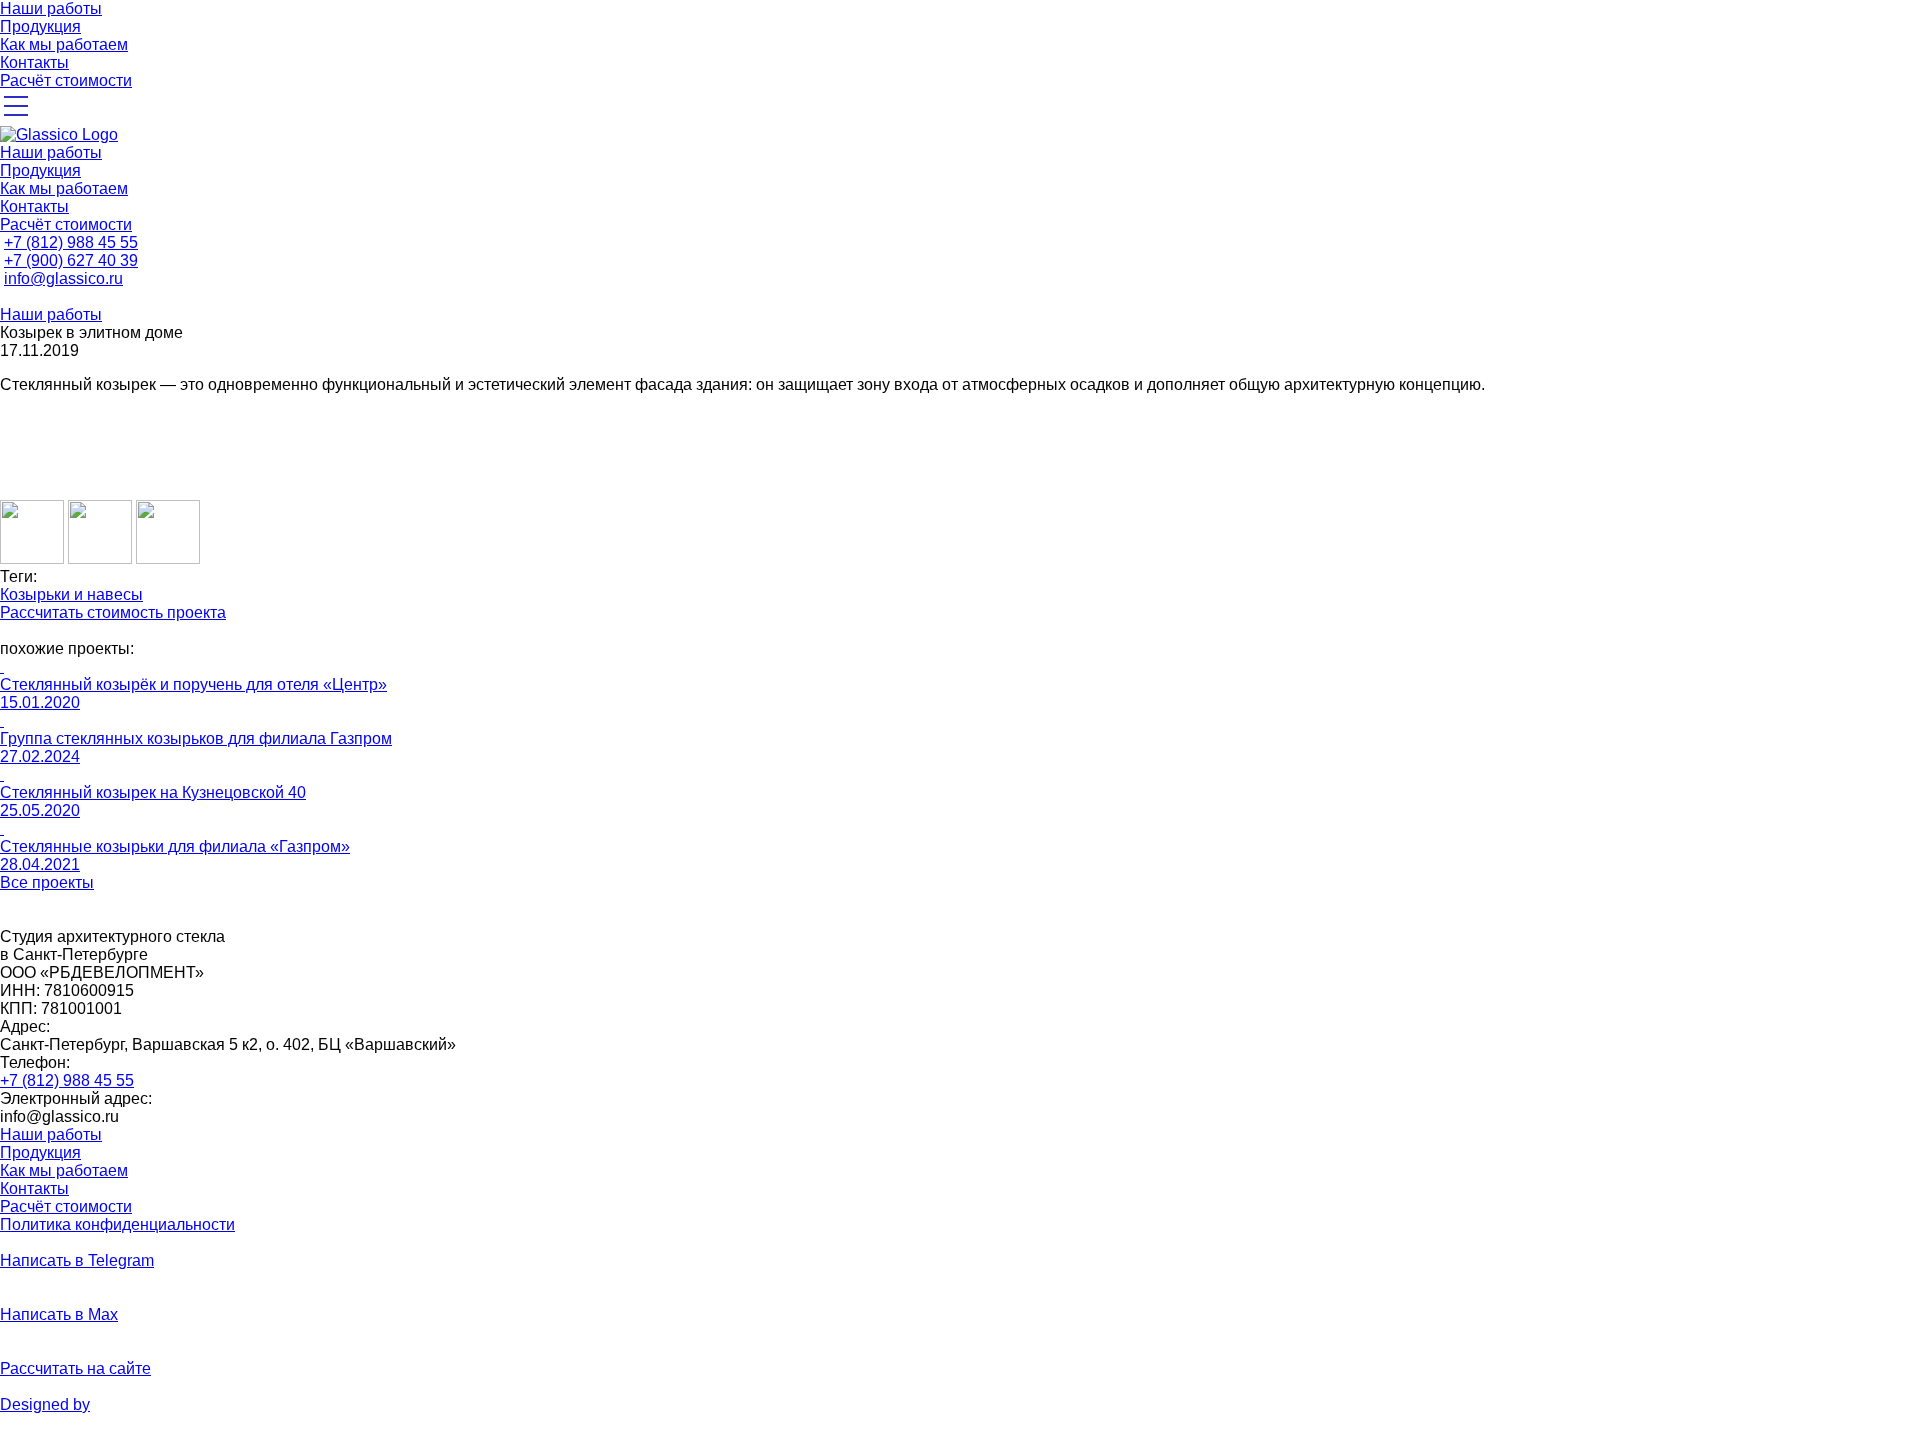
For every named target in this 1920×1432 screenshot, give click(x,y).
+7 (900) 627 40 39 (71, 260)
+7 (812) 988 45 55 (71, 242)
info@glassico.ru (63, 278)
